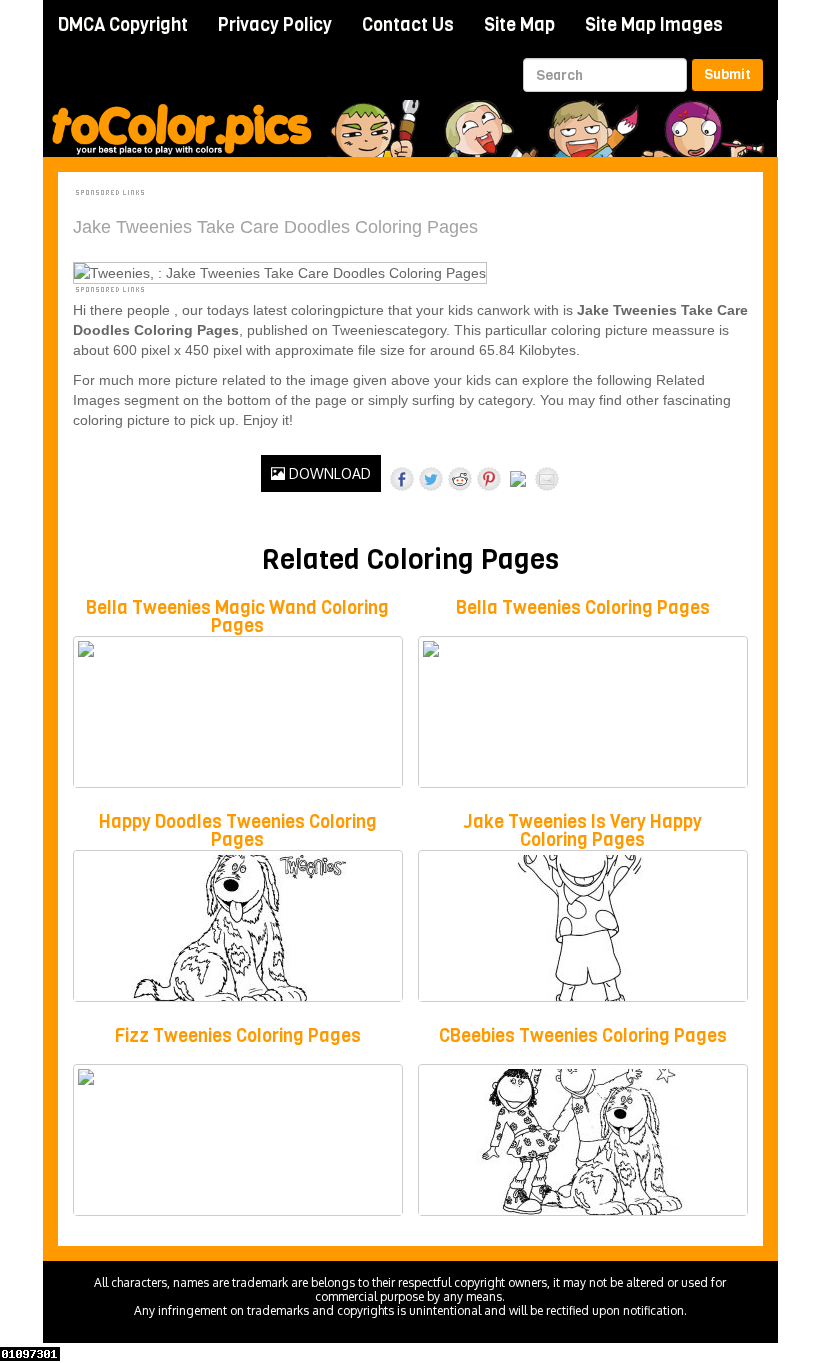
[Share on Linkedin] (518, 483)
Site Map (519, 25)
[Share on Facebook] (402, 479)
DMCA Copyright (123, 25)
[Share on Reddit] (460, 479)
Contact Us (408, 25)
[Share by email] (547, 479)
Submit (727, 74)
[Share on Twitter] (431, 479)
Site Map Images (654, 25)
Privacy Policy (275, 25)
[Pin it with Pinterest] (489, 479)
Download (328, 473)
